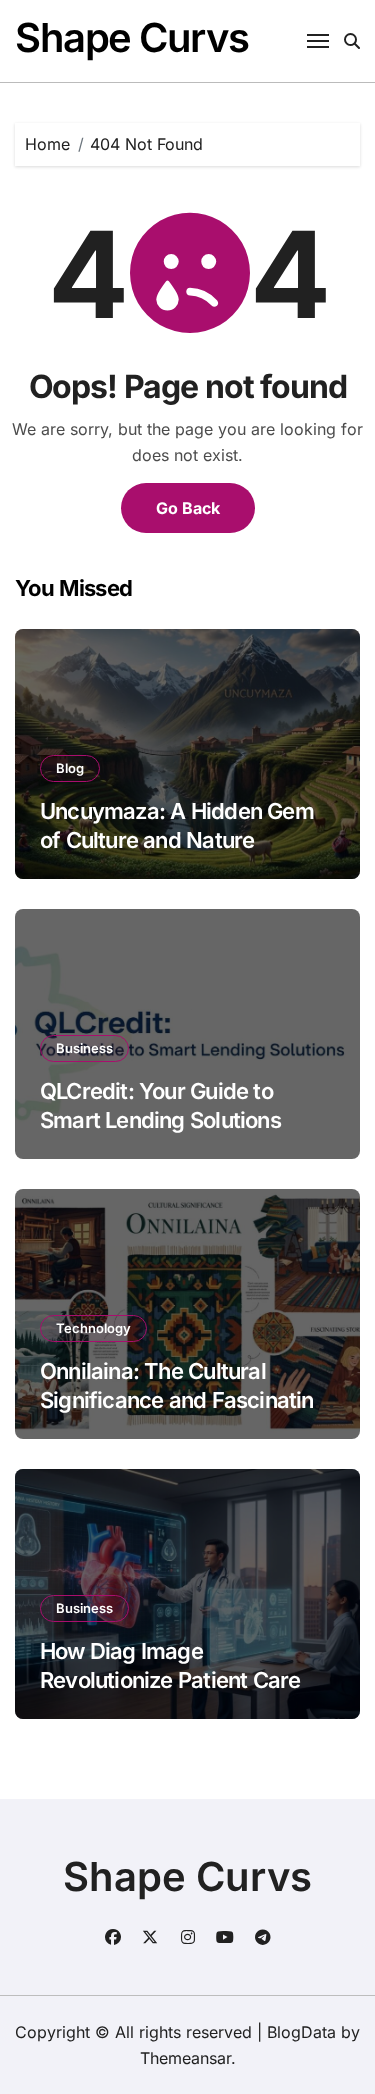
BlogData (301, 2032)
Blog (70, 768)
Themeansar (185, 2058)
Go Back (188, 508)
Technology (93, 1328)
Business (84, 1048)
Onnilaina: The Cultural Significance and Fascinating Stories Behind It (183, 1399)
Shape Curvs (131, 37)
